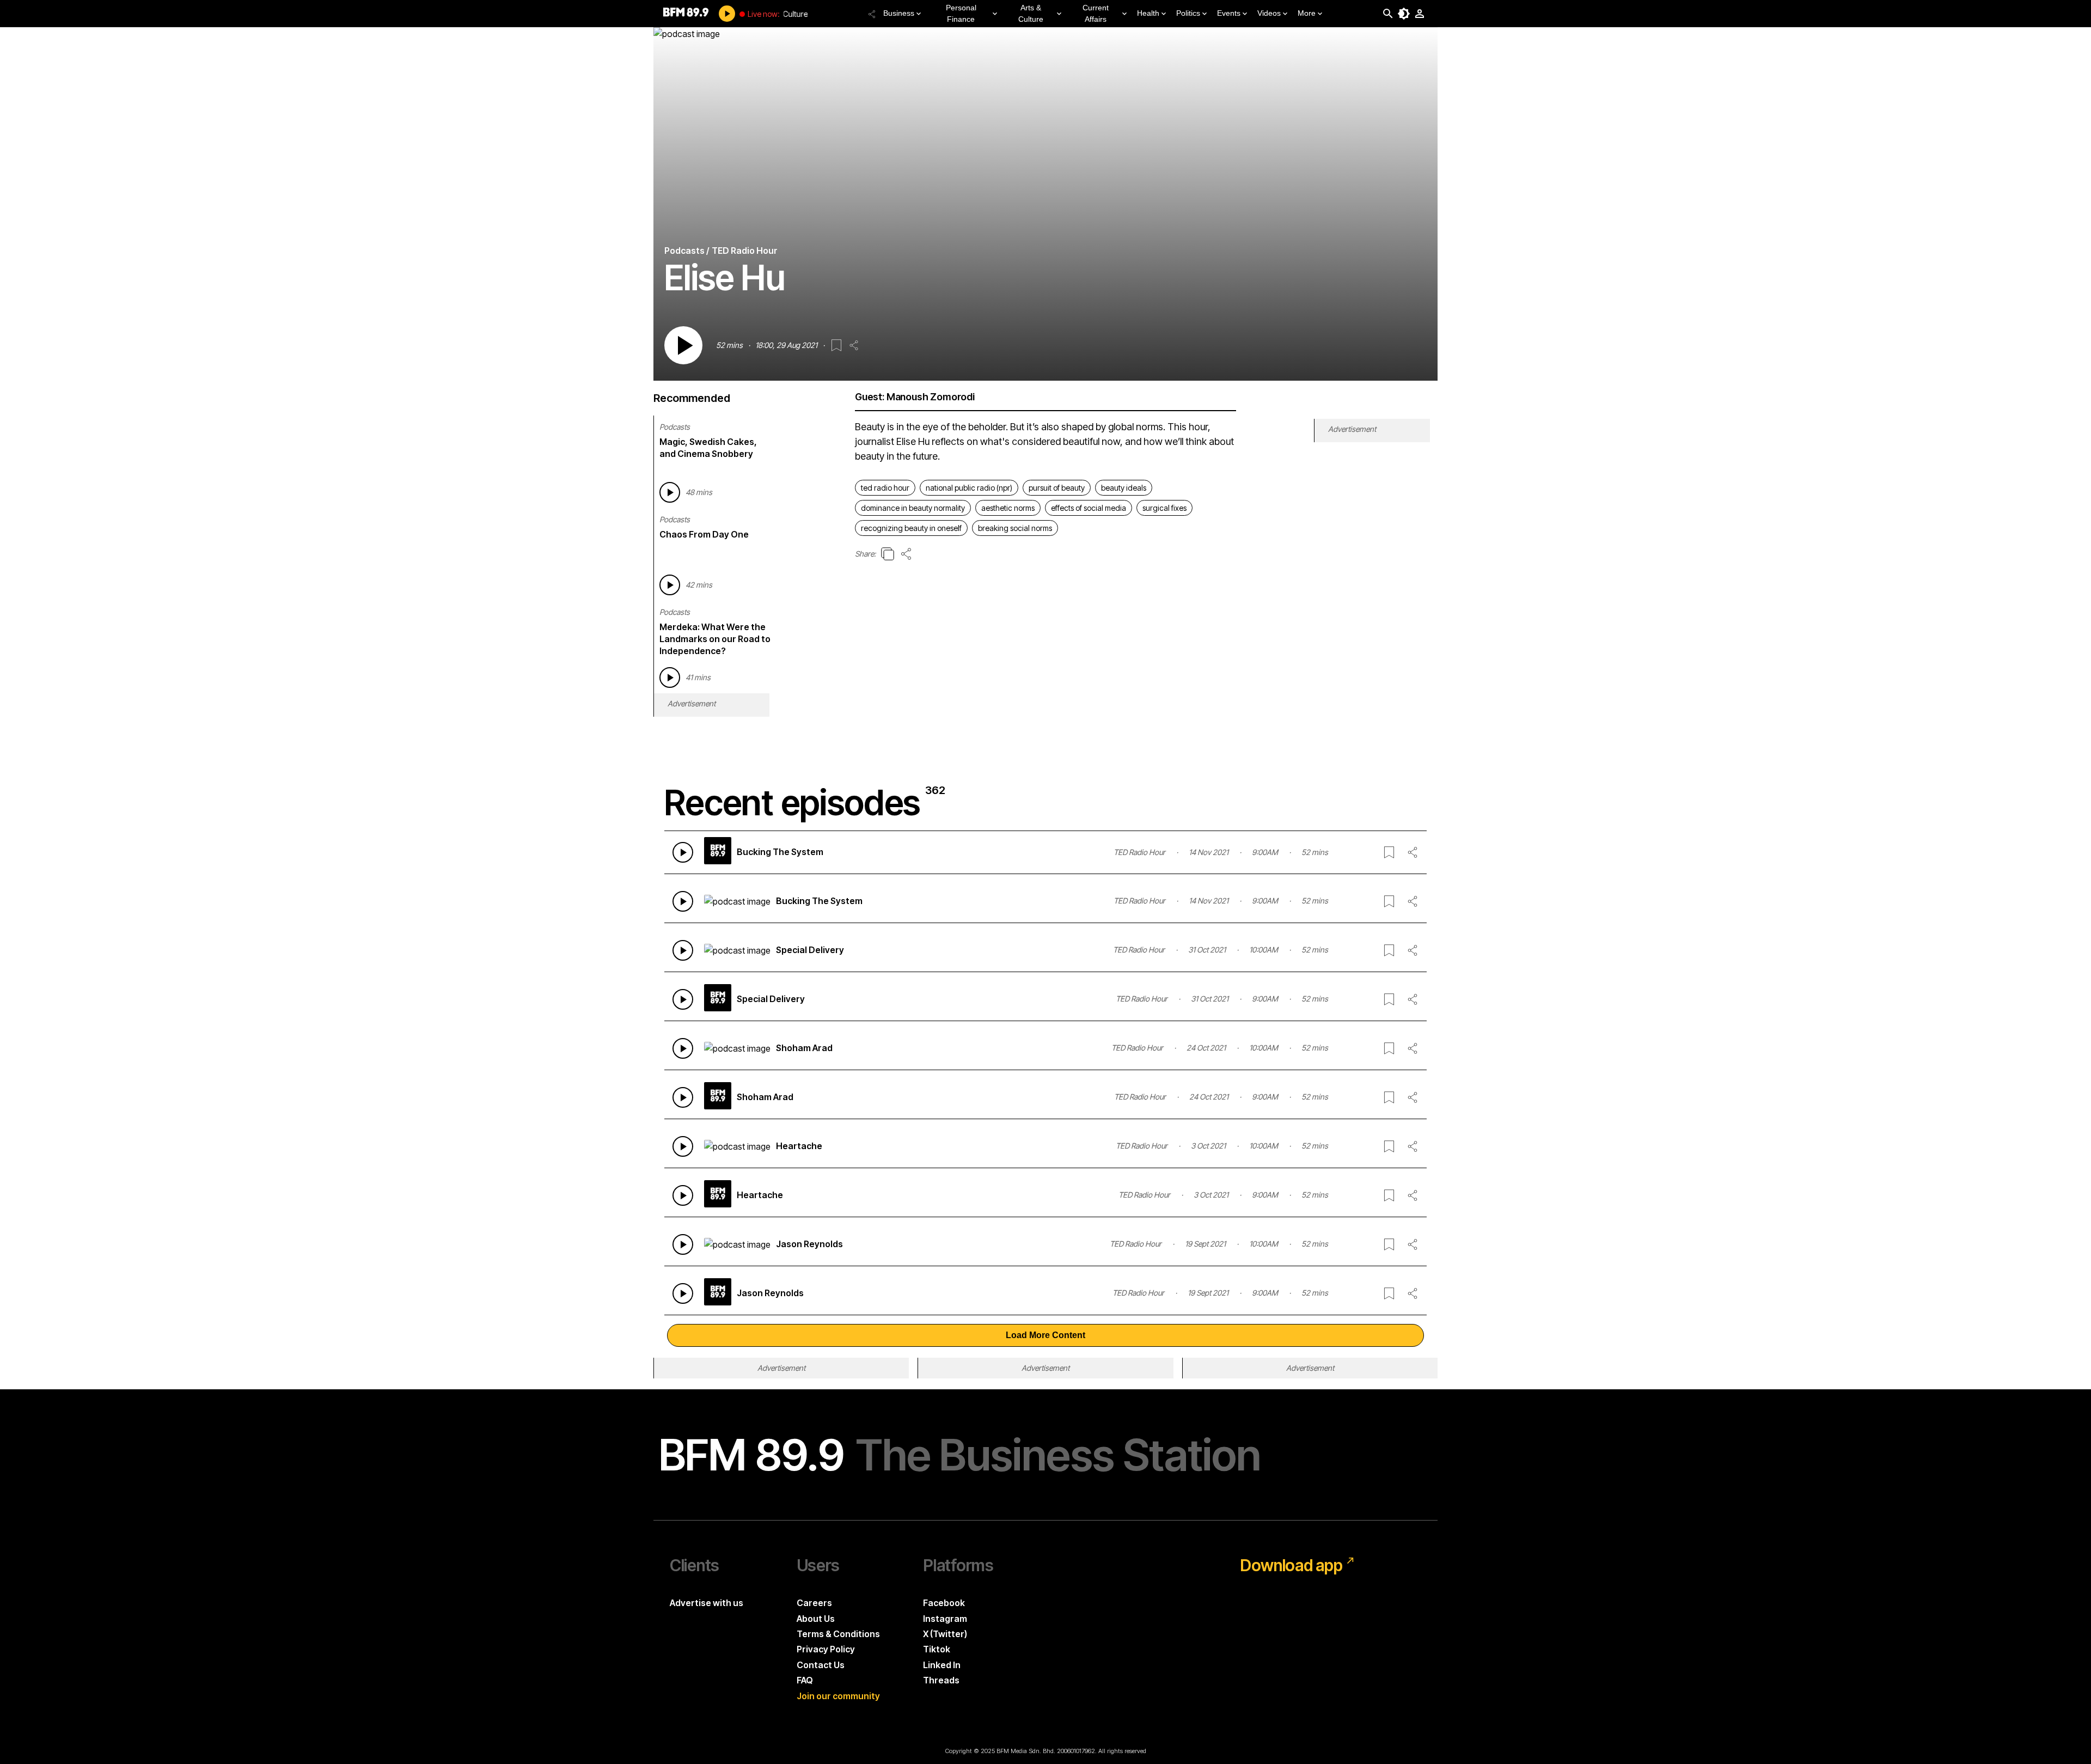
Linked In (942, 1665)
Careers (814, 1603)
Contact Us (821, 1665)
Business (899, 13)
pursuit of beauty (1057, 488)
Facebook (944, 1603)
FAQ (805, 1680)
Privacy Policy (826, 1649)
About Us (816, 1619)
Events (1229, 13)
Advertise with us (707, 1603)
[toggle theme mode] (1404, 14)
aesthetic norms (1008, 508)
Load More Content (1045, 1335)
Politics (1188, 13)
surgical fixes (1164, 508)
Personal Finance (961, 13)
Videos (1269, 13)
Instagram (945, 1619)
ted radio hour (885, 488)
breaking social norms (1015, 528)
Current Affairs (1096, 13)
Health (1148, 13)
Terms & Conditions (838, 1634)
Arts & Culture (1031, 13)
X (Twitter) (945, 1634)
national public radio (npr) (969, 488)
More (1307, 13)
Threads (941, 1680)
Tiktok (937, 1649)
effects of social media (1089, 508)
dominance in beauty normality (913, 508)
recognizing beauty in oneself (911, 528)
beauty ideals (1124, 488)
